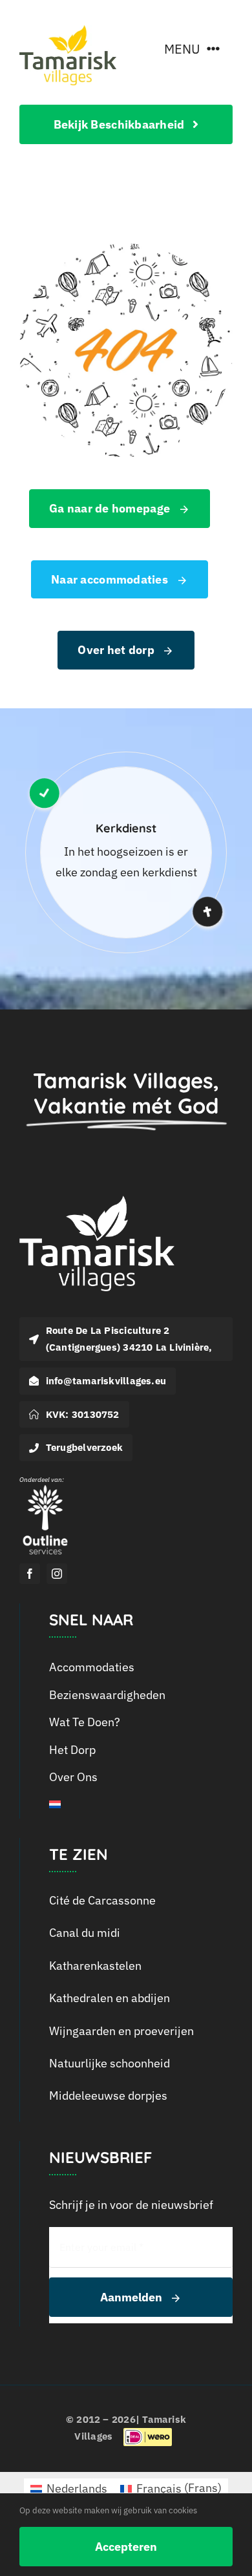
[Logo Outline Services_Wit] (45, 1488)
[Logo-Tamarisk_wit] (97, 1201)
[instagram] (57, 1574)
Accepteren (126, 2547)
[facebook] (30, 1574)
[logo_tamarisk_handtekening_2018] (68, 31)
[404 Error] (126, 249)
